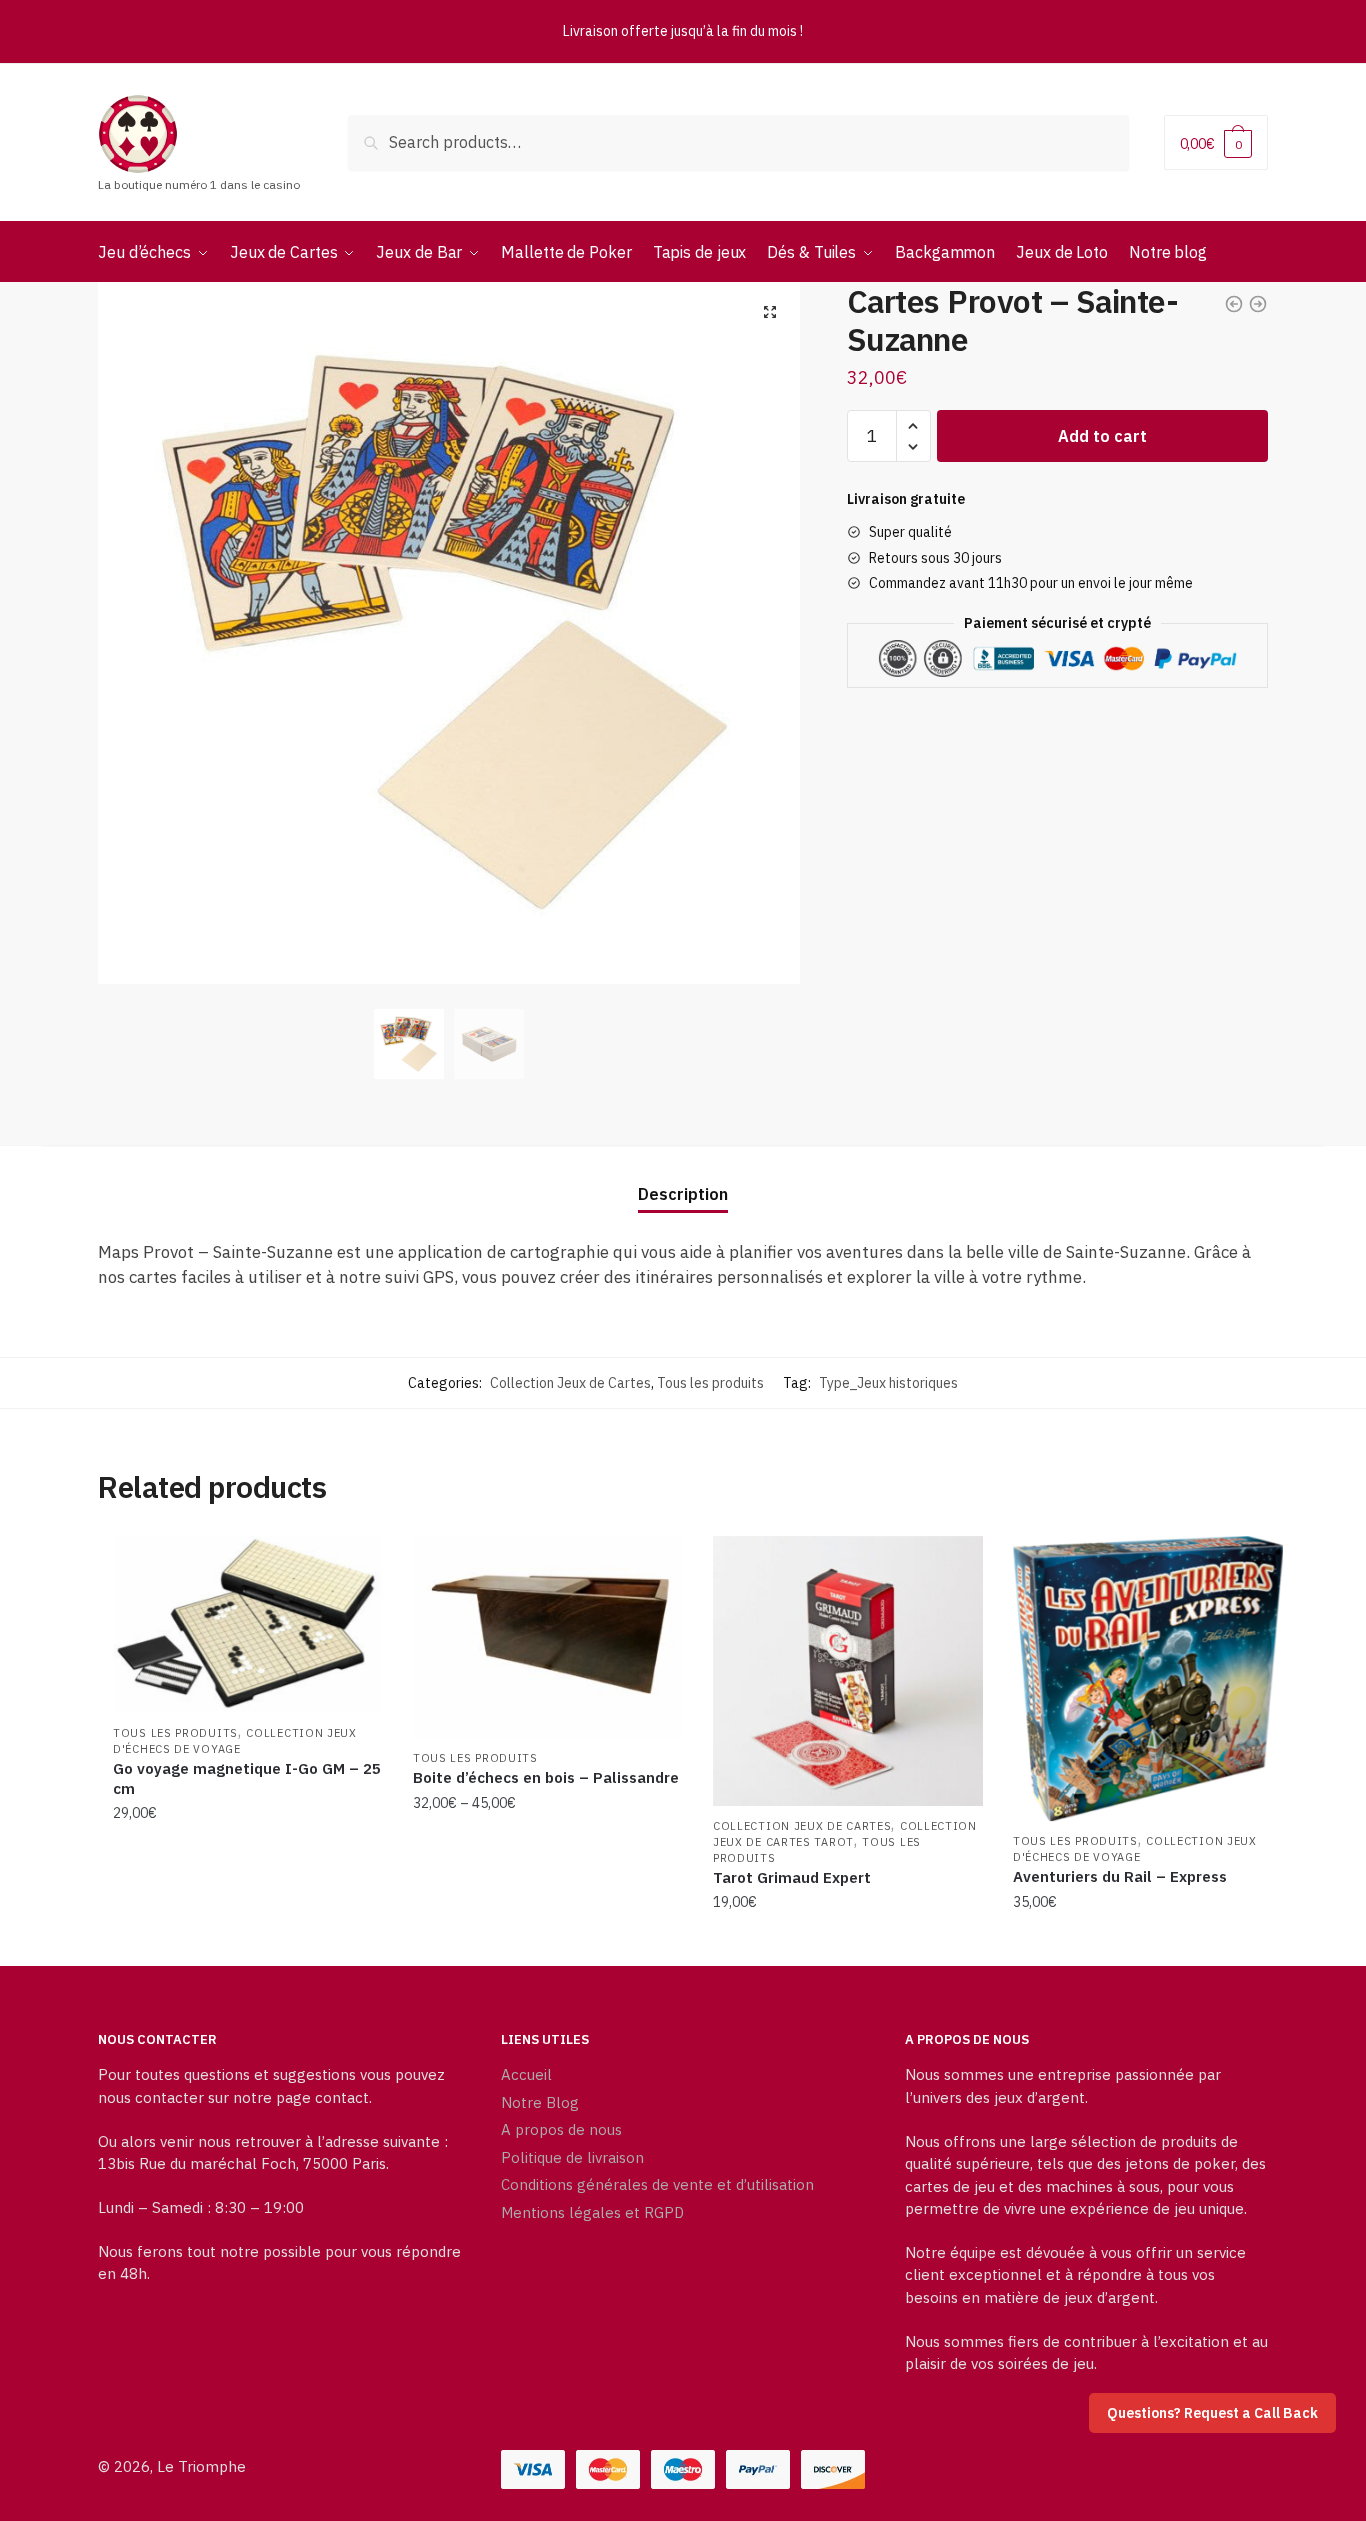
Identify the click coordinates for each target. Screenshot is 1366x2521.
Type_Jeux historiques (888, 1383)
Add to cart (1102, 436)
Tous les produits (710, 1383)
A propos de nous (561, 2129)
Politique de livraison (572, 2157)
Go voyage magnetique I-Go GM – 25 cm (247, 1778)
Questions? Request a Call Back (1212, 2413)
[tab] (683, 1178)
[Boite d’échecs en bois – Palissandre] (548, 1637)
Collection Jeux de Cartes (570, 1383)
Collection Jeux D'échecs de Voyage (235, 1741)
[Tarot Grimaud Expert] (848, 1671)
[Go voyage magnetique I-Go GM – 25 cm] (248, 1624)
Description (683, 1194)
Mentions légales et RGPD (592, 2212)
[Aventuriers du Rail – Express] (1148, 1678)
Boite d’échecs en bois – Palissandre (546, 1777)
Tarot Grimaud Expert (792, 1877)
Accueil (526, 2074)
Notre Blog (540, 2102)
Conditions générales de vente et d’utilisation (657, 2184)
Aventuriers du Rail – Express (1120, 1876)
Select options (548, 1943)
